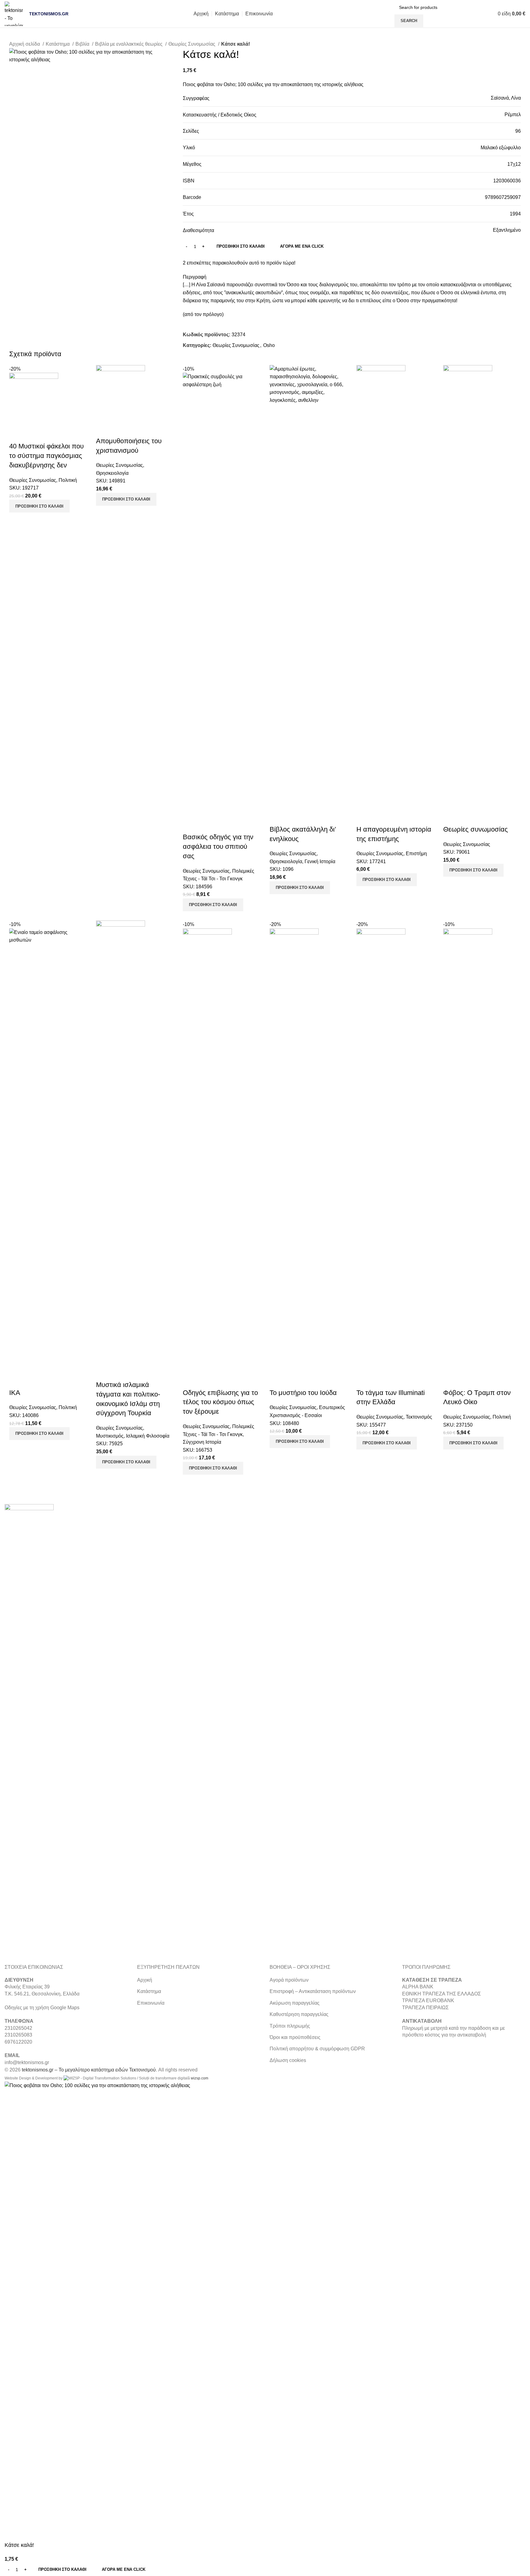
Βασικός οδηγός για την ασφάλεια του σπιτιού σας (218, 846)
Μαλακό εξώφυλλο (501, 148)
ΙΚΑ (15, 1393)
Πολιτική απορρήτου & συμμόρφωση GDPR (317, 2049)
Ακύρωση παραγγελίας (295, 2003)
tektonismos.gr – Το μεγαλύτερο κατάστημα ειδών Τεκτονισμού (89, 2070)
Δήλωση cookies (288, 2060)
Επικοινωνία (151, 2003)
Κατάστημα (58, 44)
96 (518, 131)
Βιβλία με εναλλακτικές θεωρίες (129, 44)
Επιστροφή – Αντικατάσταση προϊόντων (313, 1991)
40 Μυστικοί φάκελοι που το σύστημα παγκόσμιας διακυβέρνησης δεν (46, 456)
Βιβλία (83, 44)
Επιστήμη (416, 854)
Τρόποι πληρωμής (290, 2026)
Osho (269, 345)
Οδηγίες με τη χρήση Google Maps (42, 2008)
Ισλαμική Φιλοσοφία (148, 1436)
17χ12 (514, 164)
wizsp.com (200, 2078)
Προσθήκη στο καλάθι (241, 246)
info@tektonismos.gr (27, 2062)
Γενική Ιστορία (320, 861)
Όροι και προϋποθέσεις (295, 2037)
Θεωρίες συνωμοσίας (476, 829)
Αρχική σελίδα (25, 44)
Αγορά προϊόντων (289, 1980)
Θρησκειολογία (112, 473)
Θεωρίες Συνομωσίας (192, 44)
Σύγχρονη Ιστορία (202, 1442)
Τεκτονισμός (419, 1417)
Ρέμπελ (513, 114)
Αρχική (145, 1980)
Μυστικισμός (110, 1436)
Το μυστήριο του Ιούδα (303, 1393)
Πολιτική (68, 480)
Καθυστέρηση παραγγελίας (299, 2014)
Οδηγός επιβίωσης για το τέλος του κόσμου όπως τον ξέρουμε (220, 1402)
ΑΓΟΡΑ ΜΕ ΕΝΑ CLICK (302, 246)
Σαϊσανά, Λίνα (506, 98)
